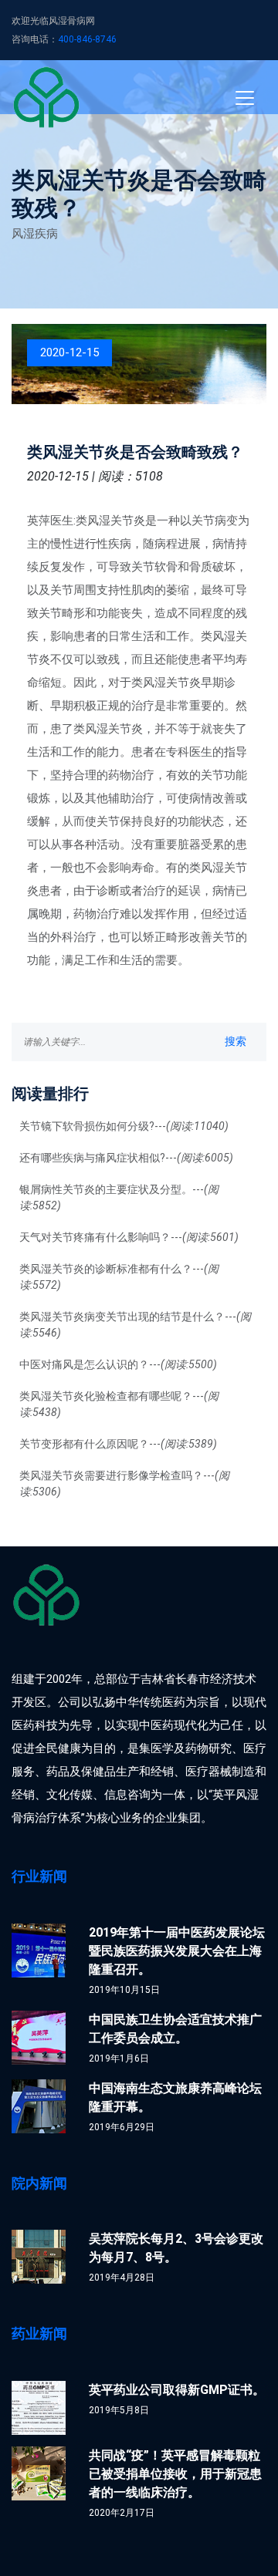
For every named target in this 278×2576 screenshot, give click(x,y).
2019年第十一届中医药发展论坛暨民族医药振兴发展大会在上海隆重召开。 (177, 1951)
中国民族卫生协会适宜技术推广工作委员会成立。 (175, 2029)
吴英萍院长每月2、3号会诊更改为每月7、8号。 (176, 2248)
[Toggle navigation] (245, 98)
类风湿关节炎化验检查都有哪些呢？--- (119, 1404)
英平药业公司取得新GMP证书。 (177, 2390)
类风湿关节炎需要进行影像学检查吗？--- (124, 1484)
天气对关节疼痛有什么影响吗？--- (129, 1237)
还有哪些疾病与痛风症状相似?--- (126, 1158)
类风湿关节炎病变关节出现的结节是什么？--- (135, 1325)
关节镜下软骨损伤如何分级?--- (124, 1126)
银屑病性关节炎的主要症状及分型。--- (119, 1197)
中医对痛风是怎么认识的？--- (118, 1364)
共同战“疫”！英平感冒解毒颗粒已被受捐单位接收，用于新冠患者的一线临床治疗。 (175, 2474)
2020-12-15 (69, 352)
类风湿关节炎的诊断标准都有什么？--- (119, 1277)
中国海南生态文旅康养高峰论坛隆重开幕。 (175, 2097)
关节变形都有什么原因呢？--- (118, 1444)
